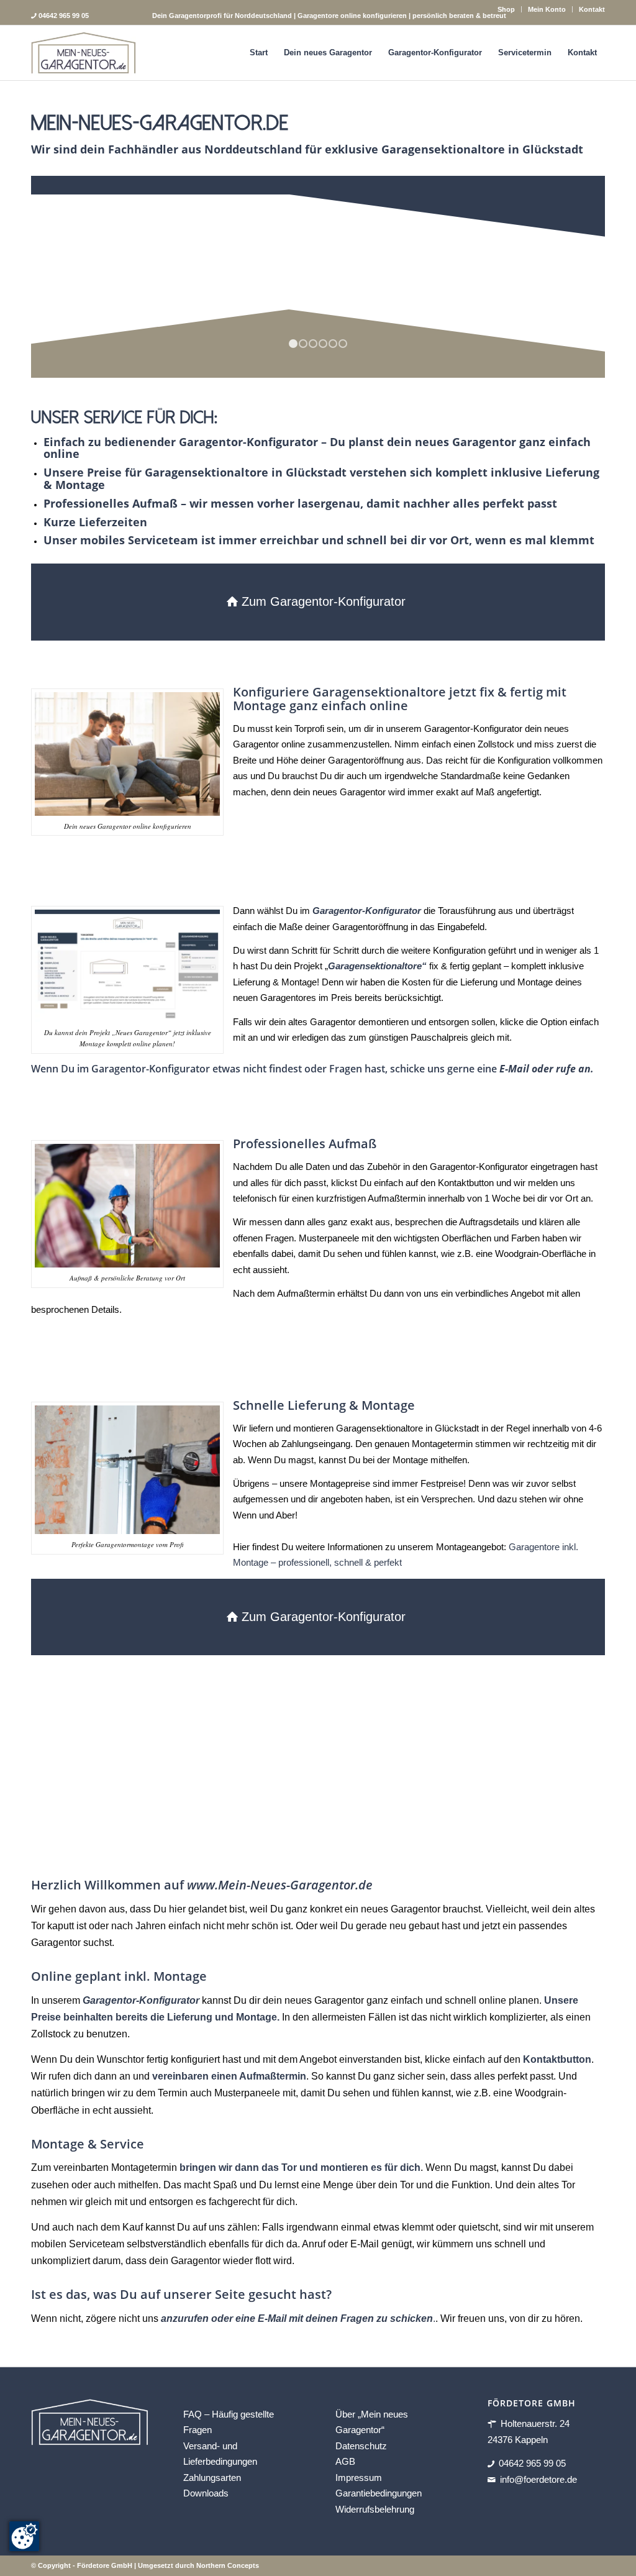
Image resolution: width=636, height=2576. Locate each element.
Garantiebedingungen (379, 2494)
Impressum (359, 2478)
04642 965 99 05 (532, 2464)
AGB (345, 2462)
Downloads (206, 2494)
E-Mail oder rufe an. (547, 1069)
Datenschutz (361, 2446)
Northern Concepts (228, 2565)
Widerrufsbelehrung (375, 2509)
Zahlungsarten (212, 2478)
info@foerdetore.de (538, 2479)
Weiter (577, 276)
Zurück (59, 276)
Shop (506, 9)
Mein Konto (547, 9)
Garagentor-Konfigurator (141, 2000)
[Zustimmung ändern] (24, 2536)
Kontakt (592, 9)
